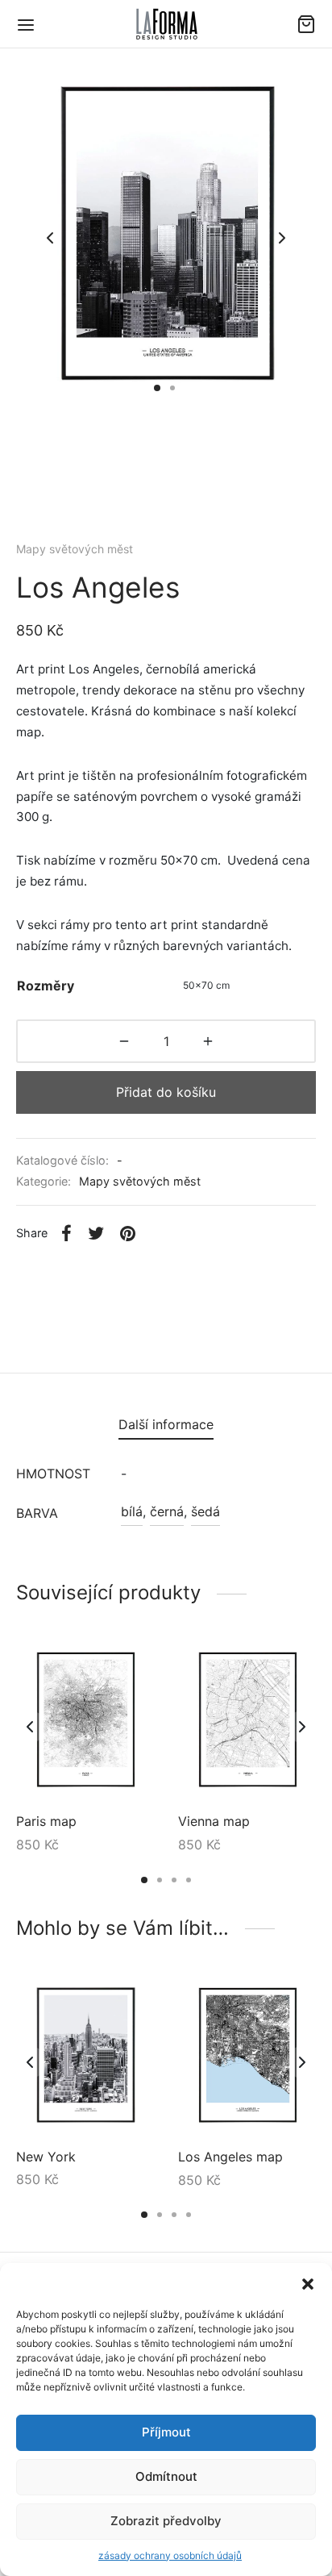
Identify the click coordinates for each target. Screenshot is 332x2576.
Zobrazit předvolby (166, 2521)
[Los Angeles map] (247, 2057)
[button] (308, 2283)
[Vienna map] (247, 1722)
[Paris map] (85, 1722)
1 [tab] (144, 1880)
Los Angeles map (230, 2157)
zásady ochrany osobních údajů (170, 2555)
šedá (205, 1511)
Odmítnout (166, 2476)
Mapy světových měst (75, 549)
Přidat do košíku (166, 1092)
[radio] (206, 986)
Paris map (46, 1822)
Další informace (166, 1424)
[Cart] (306, 24)
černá (167, 1511)
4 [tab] (189, 1880)
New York (46, 2157)
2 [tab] (160, 1880)
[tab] (166, 1425)
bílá (132, 1511)
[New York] (85, 2057)
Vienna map (214, 1822)
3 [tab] (174, 1880)
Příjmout (166, 2432)
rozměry (46, 986)
